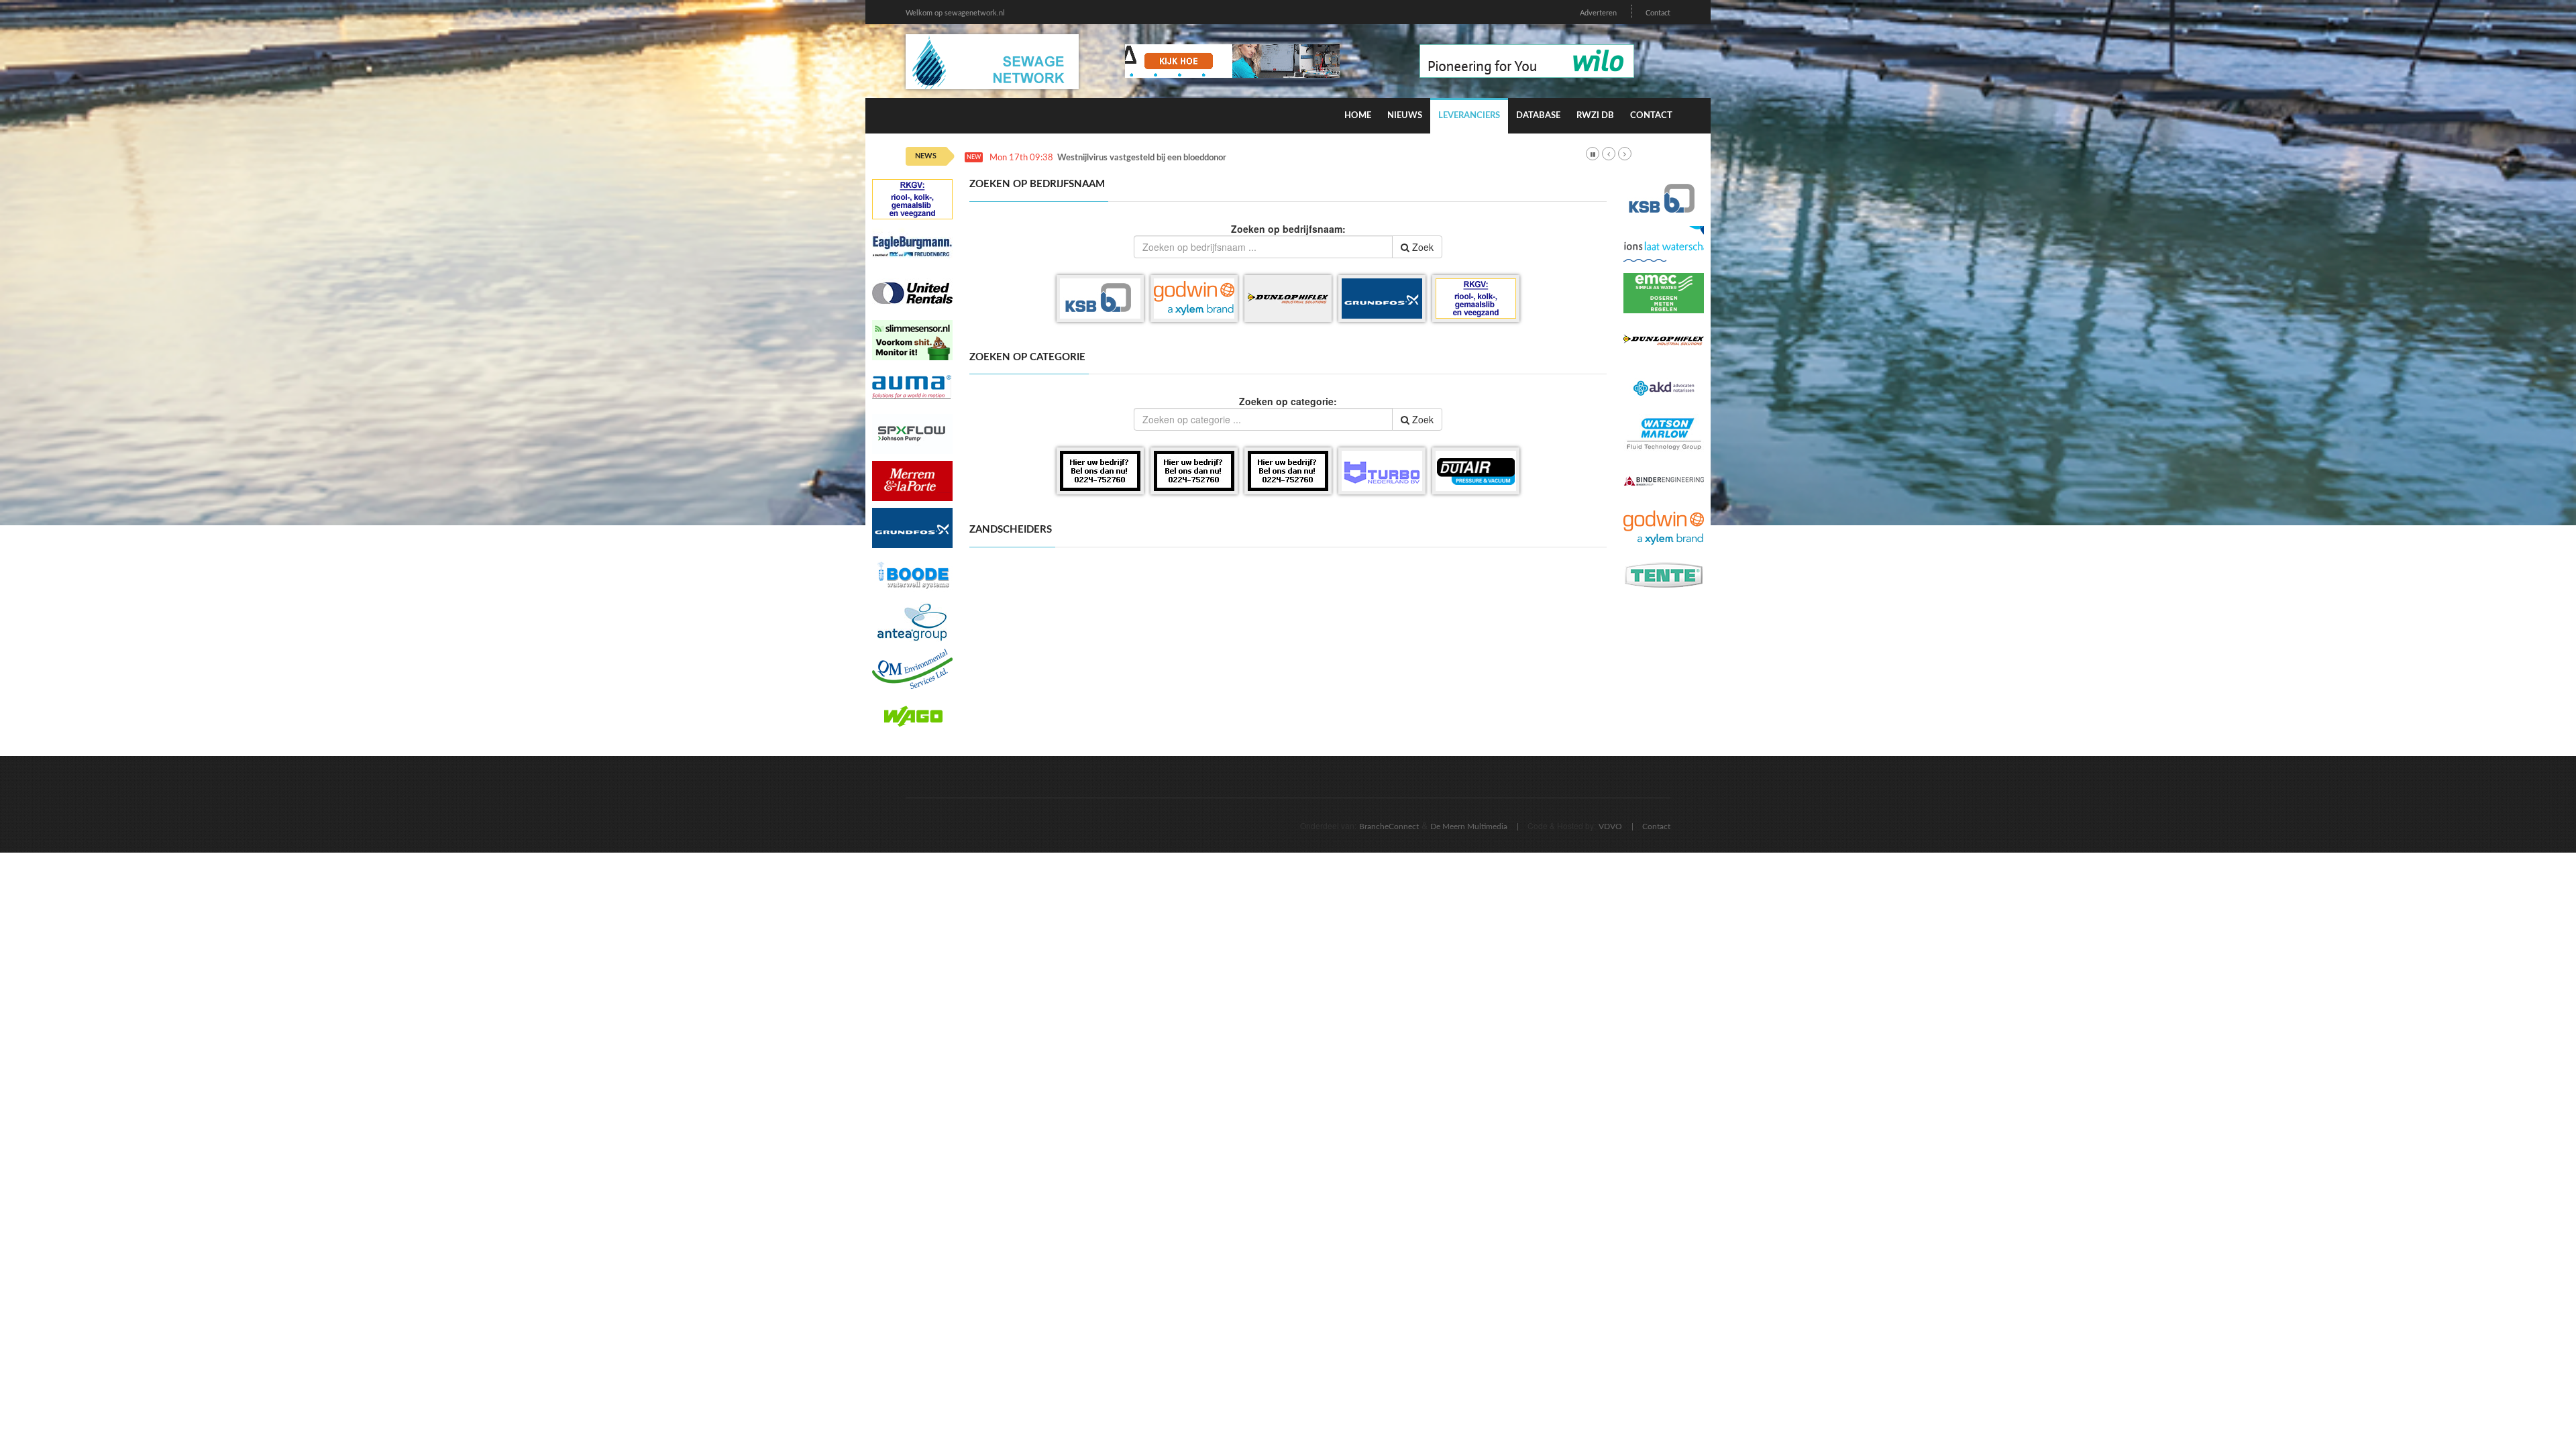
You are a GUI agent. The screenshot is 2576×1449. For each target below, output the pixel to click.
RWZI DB (1595, 116)
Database (1538, 116)
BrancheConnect (1389, 826)
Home (1358, 116)
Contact (1658, 13)
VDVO (1610, 826)
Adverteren (1598, 13)
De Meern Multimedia (1469, 826)
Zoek (1421, 247)
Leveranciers (1469, 116)
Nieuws (1405, 116)
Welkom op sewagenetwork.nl (955, 13)
